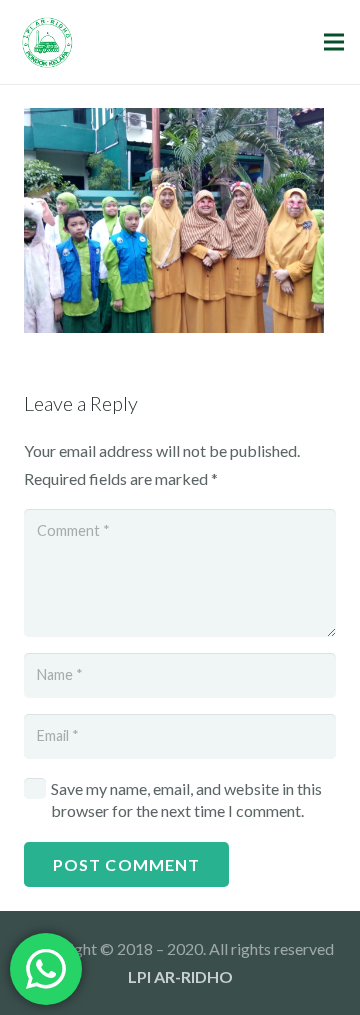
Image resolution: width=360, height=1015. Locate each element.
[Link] (47, 42)
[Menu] (334, 42)
